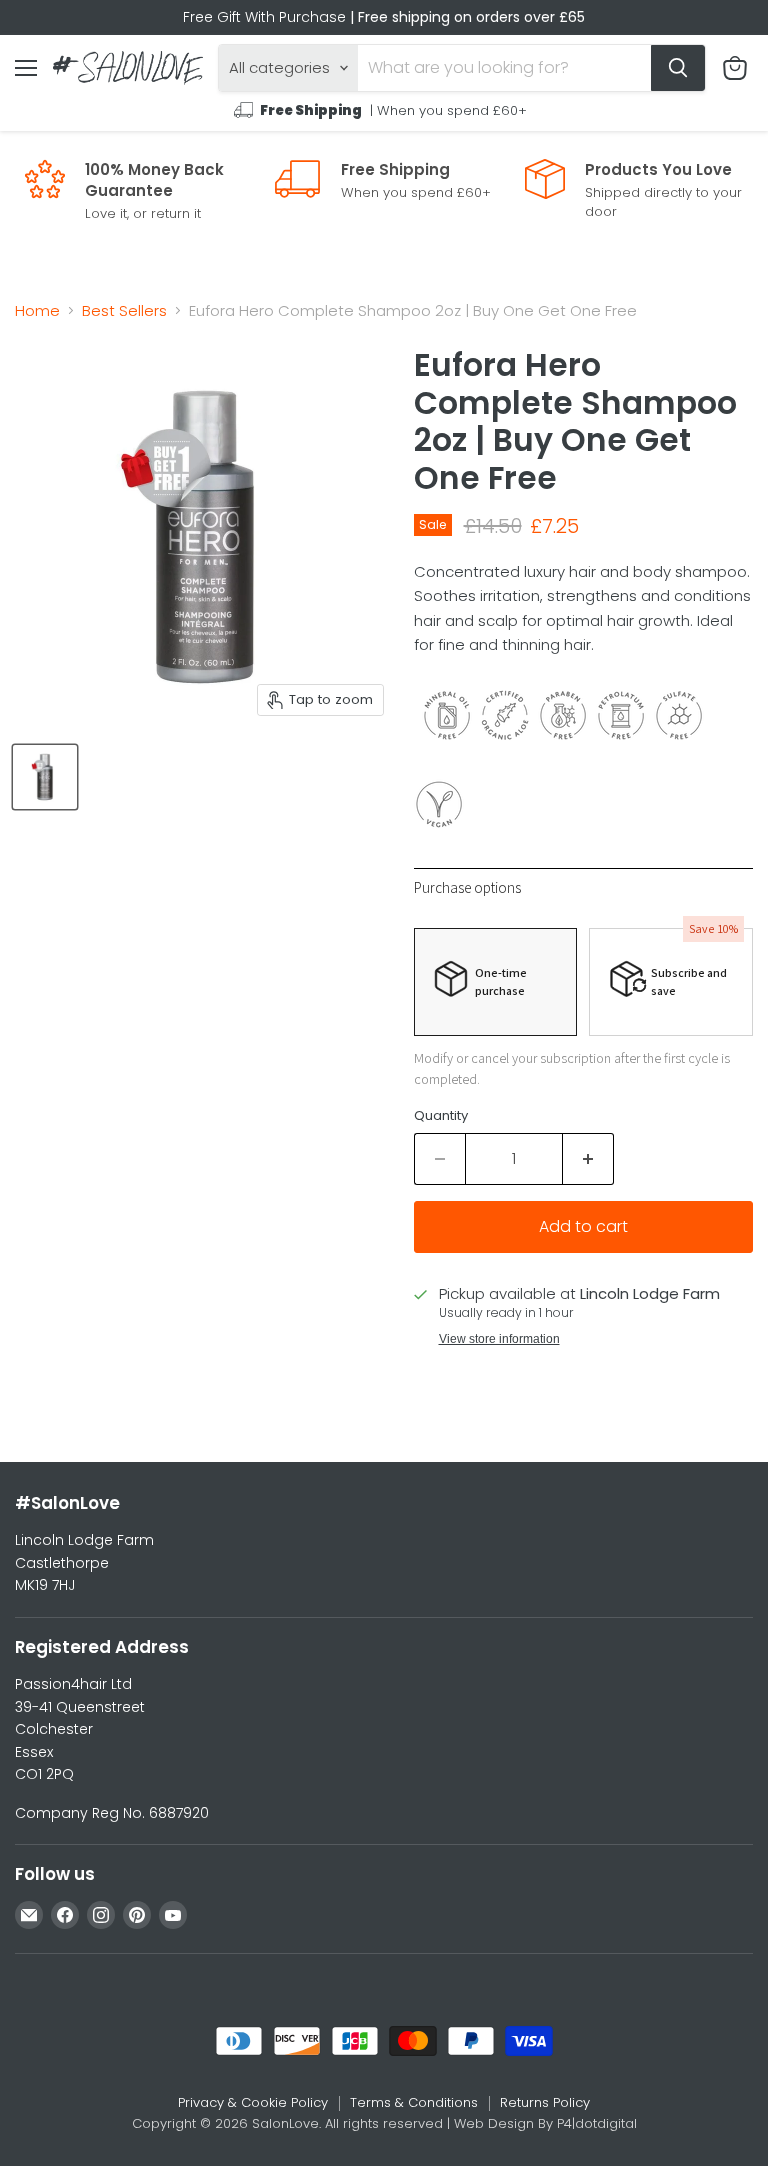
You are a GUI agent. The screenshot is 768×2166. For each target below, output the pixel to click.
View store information (499, 1339)
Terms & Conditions (414, 2102)
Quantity (441, 1115)
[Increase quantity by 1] (588, 1159)
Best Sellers (124, 310)
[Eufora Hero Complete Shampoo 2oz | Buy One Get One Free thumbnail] (45, 777)
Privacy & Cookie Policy (253, 2102)
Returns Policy (545, 2102)
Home (37, 310)
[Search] (678, 68)
